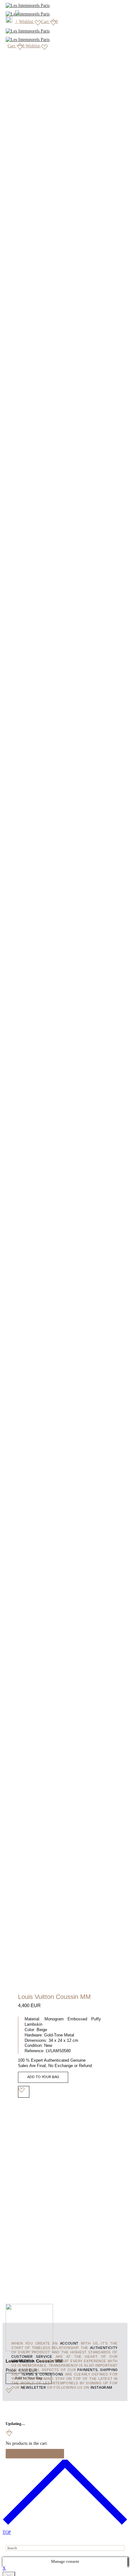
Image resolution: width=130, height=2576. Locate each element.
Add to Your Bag (43, 2077)
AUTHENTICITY (104, 2348)
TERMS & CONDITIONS (42, 2374)
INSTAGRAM (101, 2388)
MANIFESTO (22, 2361)
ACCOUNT (69, 2344)
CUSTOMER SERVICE (32, 2357)
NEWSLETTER (33, 2388)
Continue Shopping (35, 2454)
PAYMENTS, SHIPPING (97, 2370)
